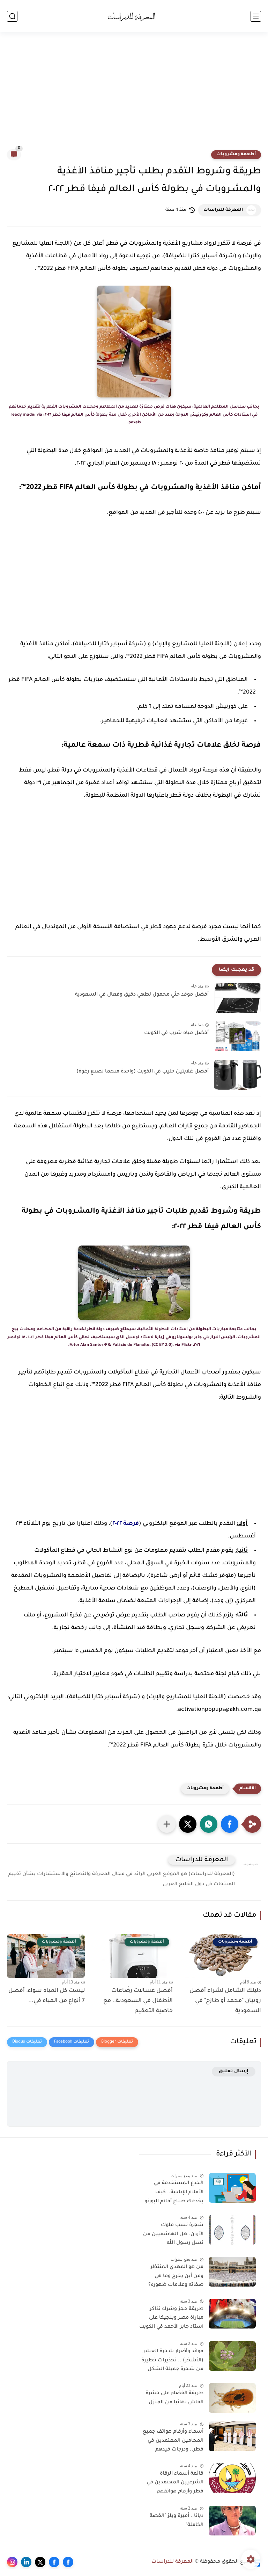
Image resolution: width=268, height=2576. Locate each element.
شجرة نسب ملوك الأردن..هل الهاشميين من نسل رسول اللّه (173, 2234)
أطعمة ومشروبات (236, 155)
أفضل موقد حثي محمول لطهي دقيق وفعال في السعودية (142, 995)
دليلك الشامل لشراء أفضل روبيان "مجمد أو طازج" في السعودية (225, 2001)
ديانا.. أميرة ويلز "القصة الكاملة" (177, 2521)
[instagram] (12, 2562)
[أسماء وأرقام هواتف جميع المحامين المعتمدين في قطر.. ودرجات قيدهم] (232, 2436)
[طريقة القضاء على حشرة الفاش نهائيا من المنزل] (232, 2398)
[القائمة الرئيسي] (256, 16)
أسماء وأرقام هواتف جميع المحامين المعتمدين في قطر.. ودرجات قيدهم (173, 2441)
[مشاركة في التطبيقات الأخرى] (167, 1824)
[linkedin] (26, 2562)
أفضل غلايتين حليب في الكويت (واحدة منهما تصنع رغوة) (143, 1072)
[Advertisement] (134, 95)
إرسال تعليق (234, 2071)
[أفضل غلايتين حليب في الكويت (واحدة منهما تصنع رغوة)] (237, 1075)
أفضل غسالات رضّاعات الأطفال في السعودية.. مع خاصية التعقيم (138, 2001)
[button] (230, 1824)
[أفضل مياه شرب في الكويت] (237, 1036)
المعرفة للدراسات (223, 210)
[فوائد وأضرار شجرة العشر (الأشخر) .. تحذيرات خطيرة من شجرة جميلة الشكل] (232, 2356)
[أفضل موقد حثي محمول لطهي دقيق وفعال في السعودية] (237, 998)
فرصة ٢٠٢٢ (126, 1524)
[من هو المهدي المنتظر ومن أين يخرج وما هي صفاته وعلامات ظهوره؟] (232, 2272)
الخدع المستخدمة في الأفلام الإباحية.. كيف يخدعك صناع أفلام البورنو (174, 2192)
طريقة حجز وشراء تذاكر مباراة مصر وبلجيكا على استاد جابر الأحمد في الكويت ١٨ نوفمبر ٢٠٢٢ (171, 2319)
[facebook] (68, 2562)
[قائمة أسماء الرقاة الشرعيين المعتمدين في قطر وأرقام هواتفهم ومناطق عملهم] (232, 2478)
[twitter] (40, 2562)
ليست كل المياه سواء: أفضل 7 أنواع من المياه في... (47, 1996)
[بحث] (12, 16)
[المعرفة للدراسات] (134, 16)
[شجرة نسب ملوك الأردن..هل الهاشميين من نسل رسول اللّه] (232, 2230)
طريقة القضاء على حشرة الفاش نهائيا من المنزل (174, 2398)
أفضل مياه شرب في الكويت (176, 1033)
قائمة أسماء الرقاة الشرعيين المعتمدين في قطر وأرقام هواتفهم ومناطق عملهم (175, 2484)
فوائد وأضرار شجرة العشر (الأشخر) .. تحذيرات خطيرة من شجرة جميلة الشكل (172, 2360)
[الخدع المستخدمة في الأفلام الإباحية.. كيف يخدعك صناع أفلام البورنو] (232, 2188)
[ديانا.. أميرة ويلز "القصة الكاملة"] (232, 2521)
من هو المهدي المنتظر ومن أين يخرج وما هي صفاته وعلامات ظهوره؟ (176, 2276)
